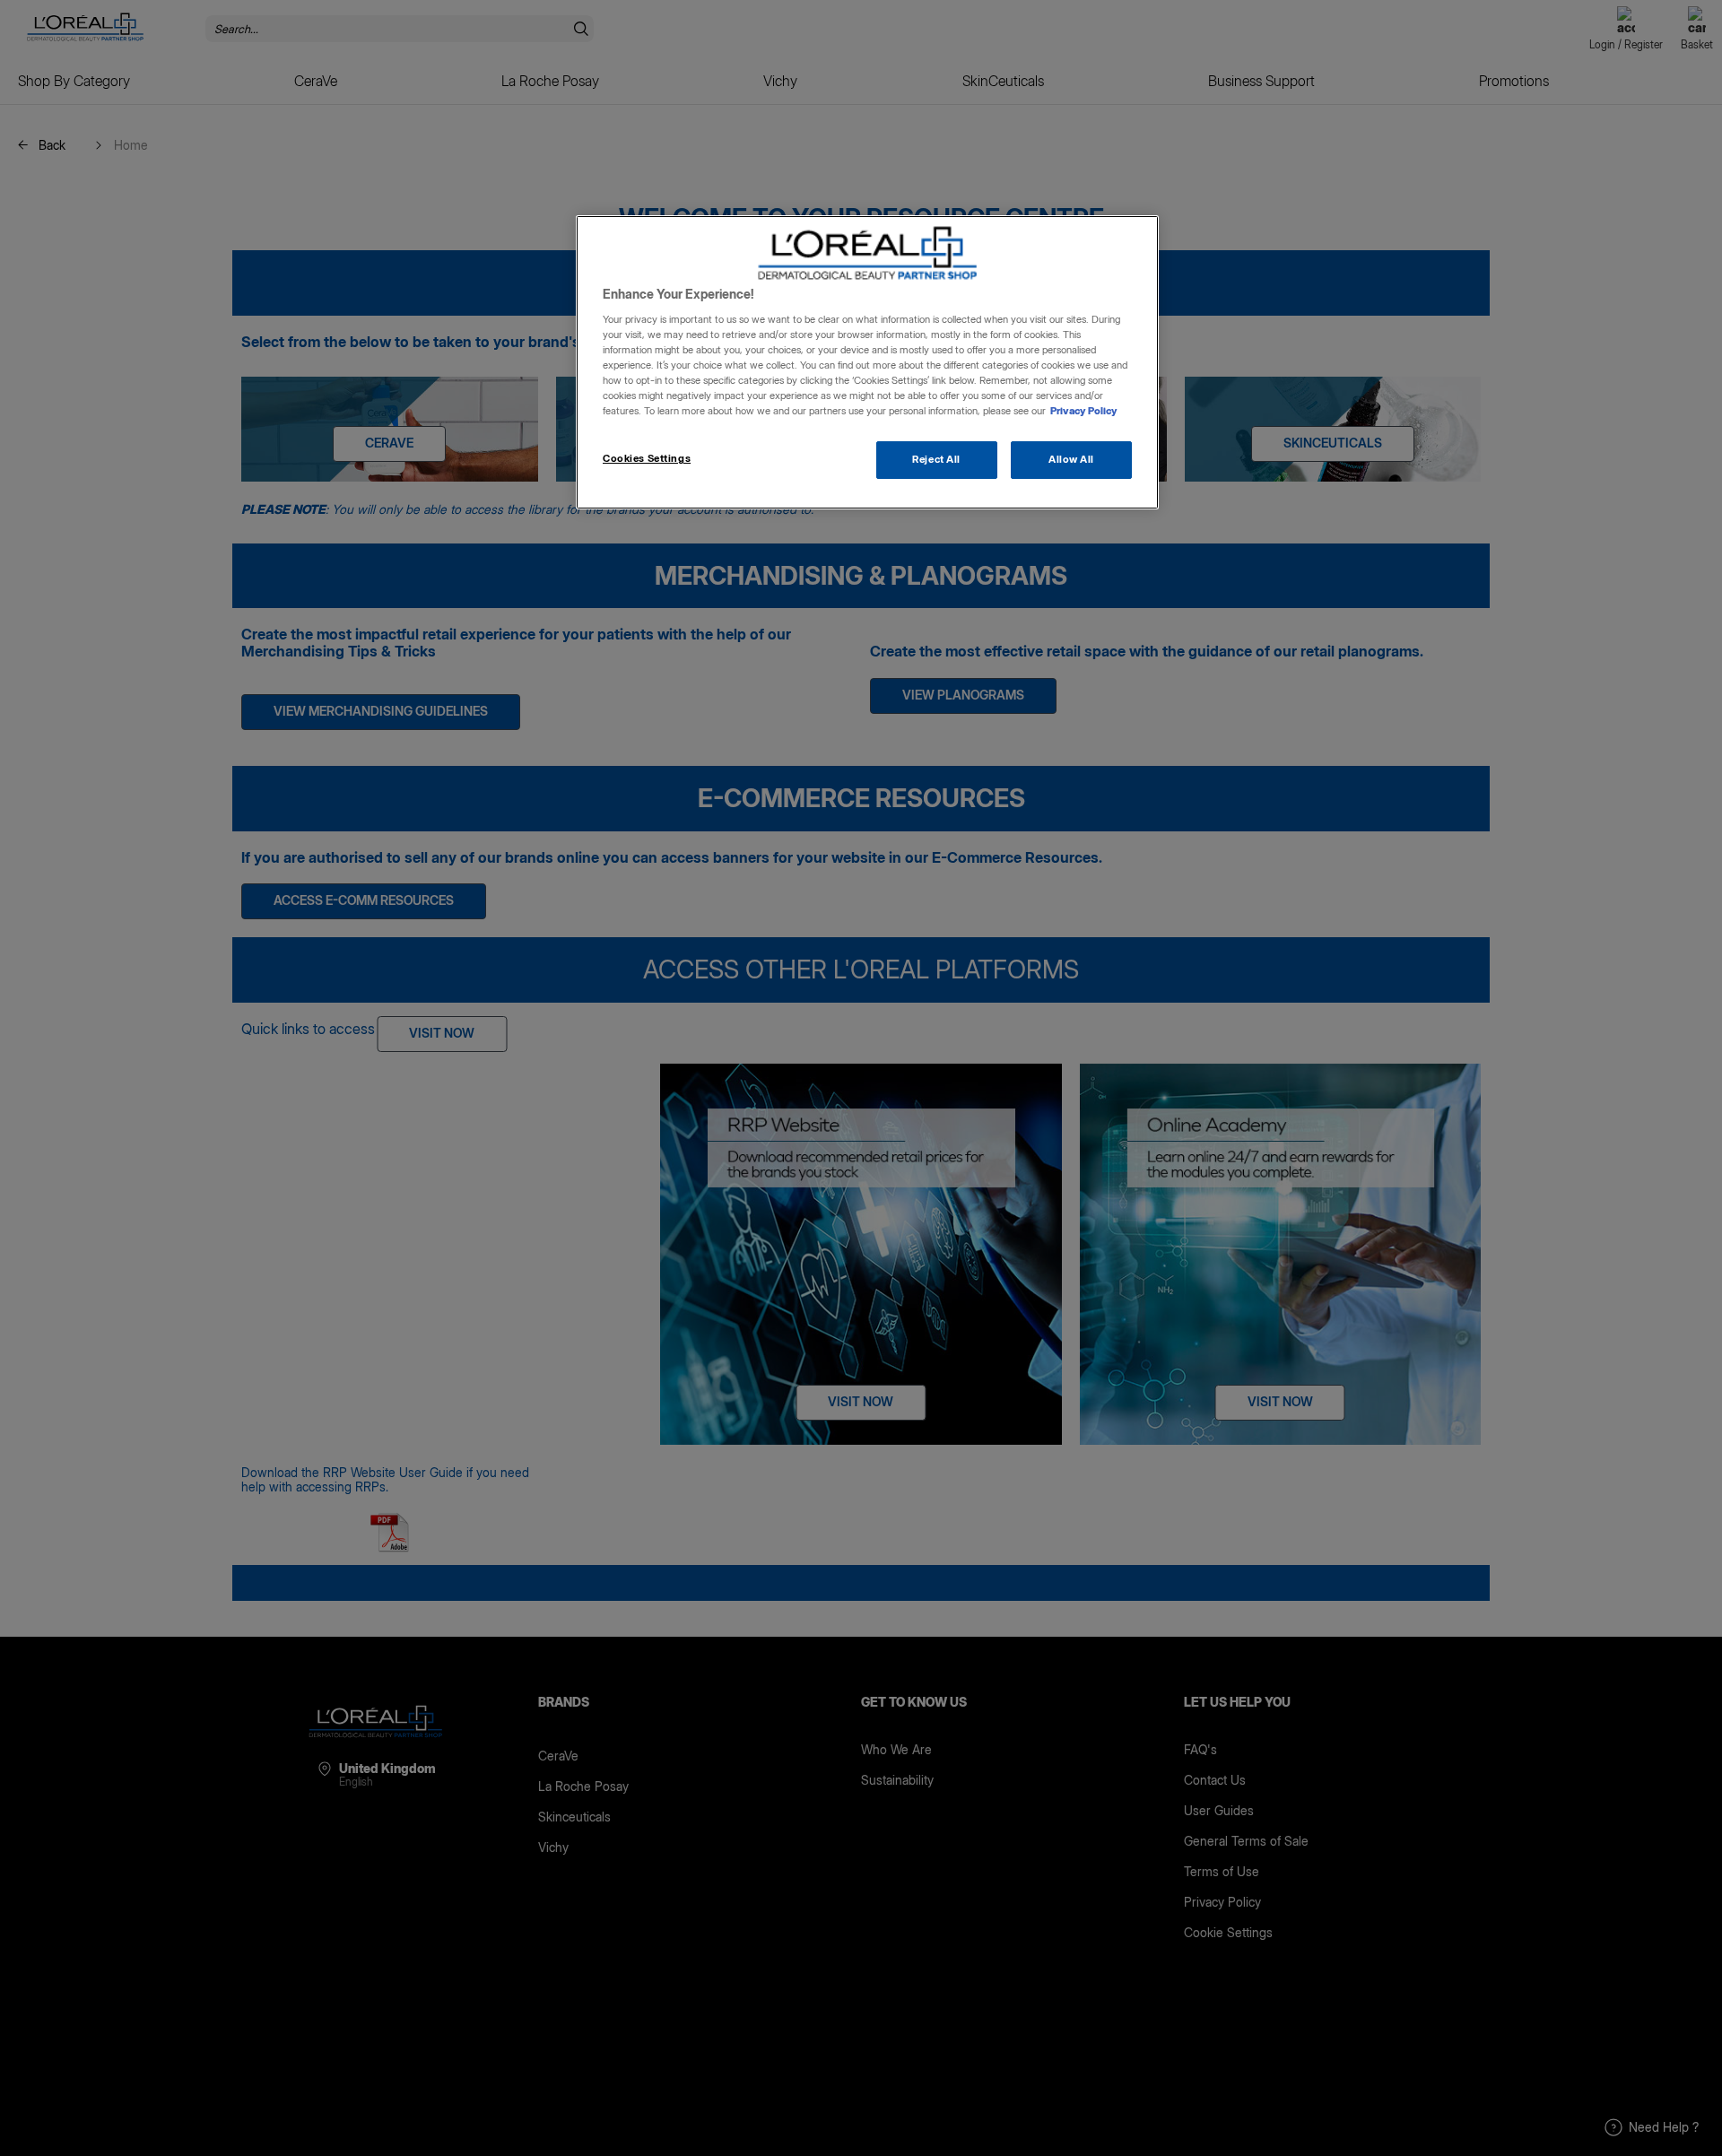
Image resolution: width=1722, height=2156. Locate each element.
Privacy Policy (1084, 411)
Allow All (1071, 459)
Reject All (936, 459)
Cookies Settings (647, 458)
